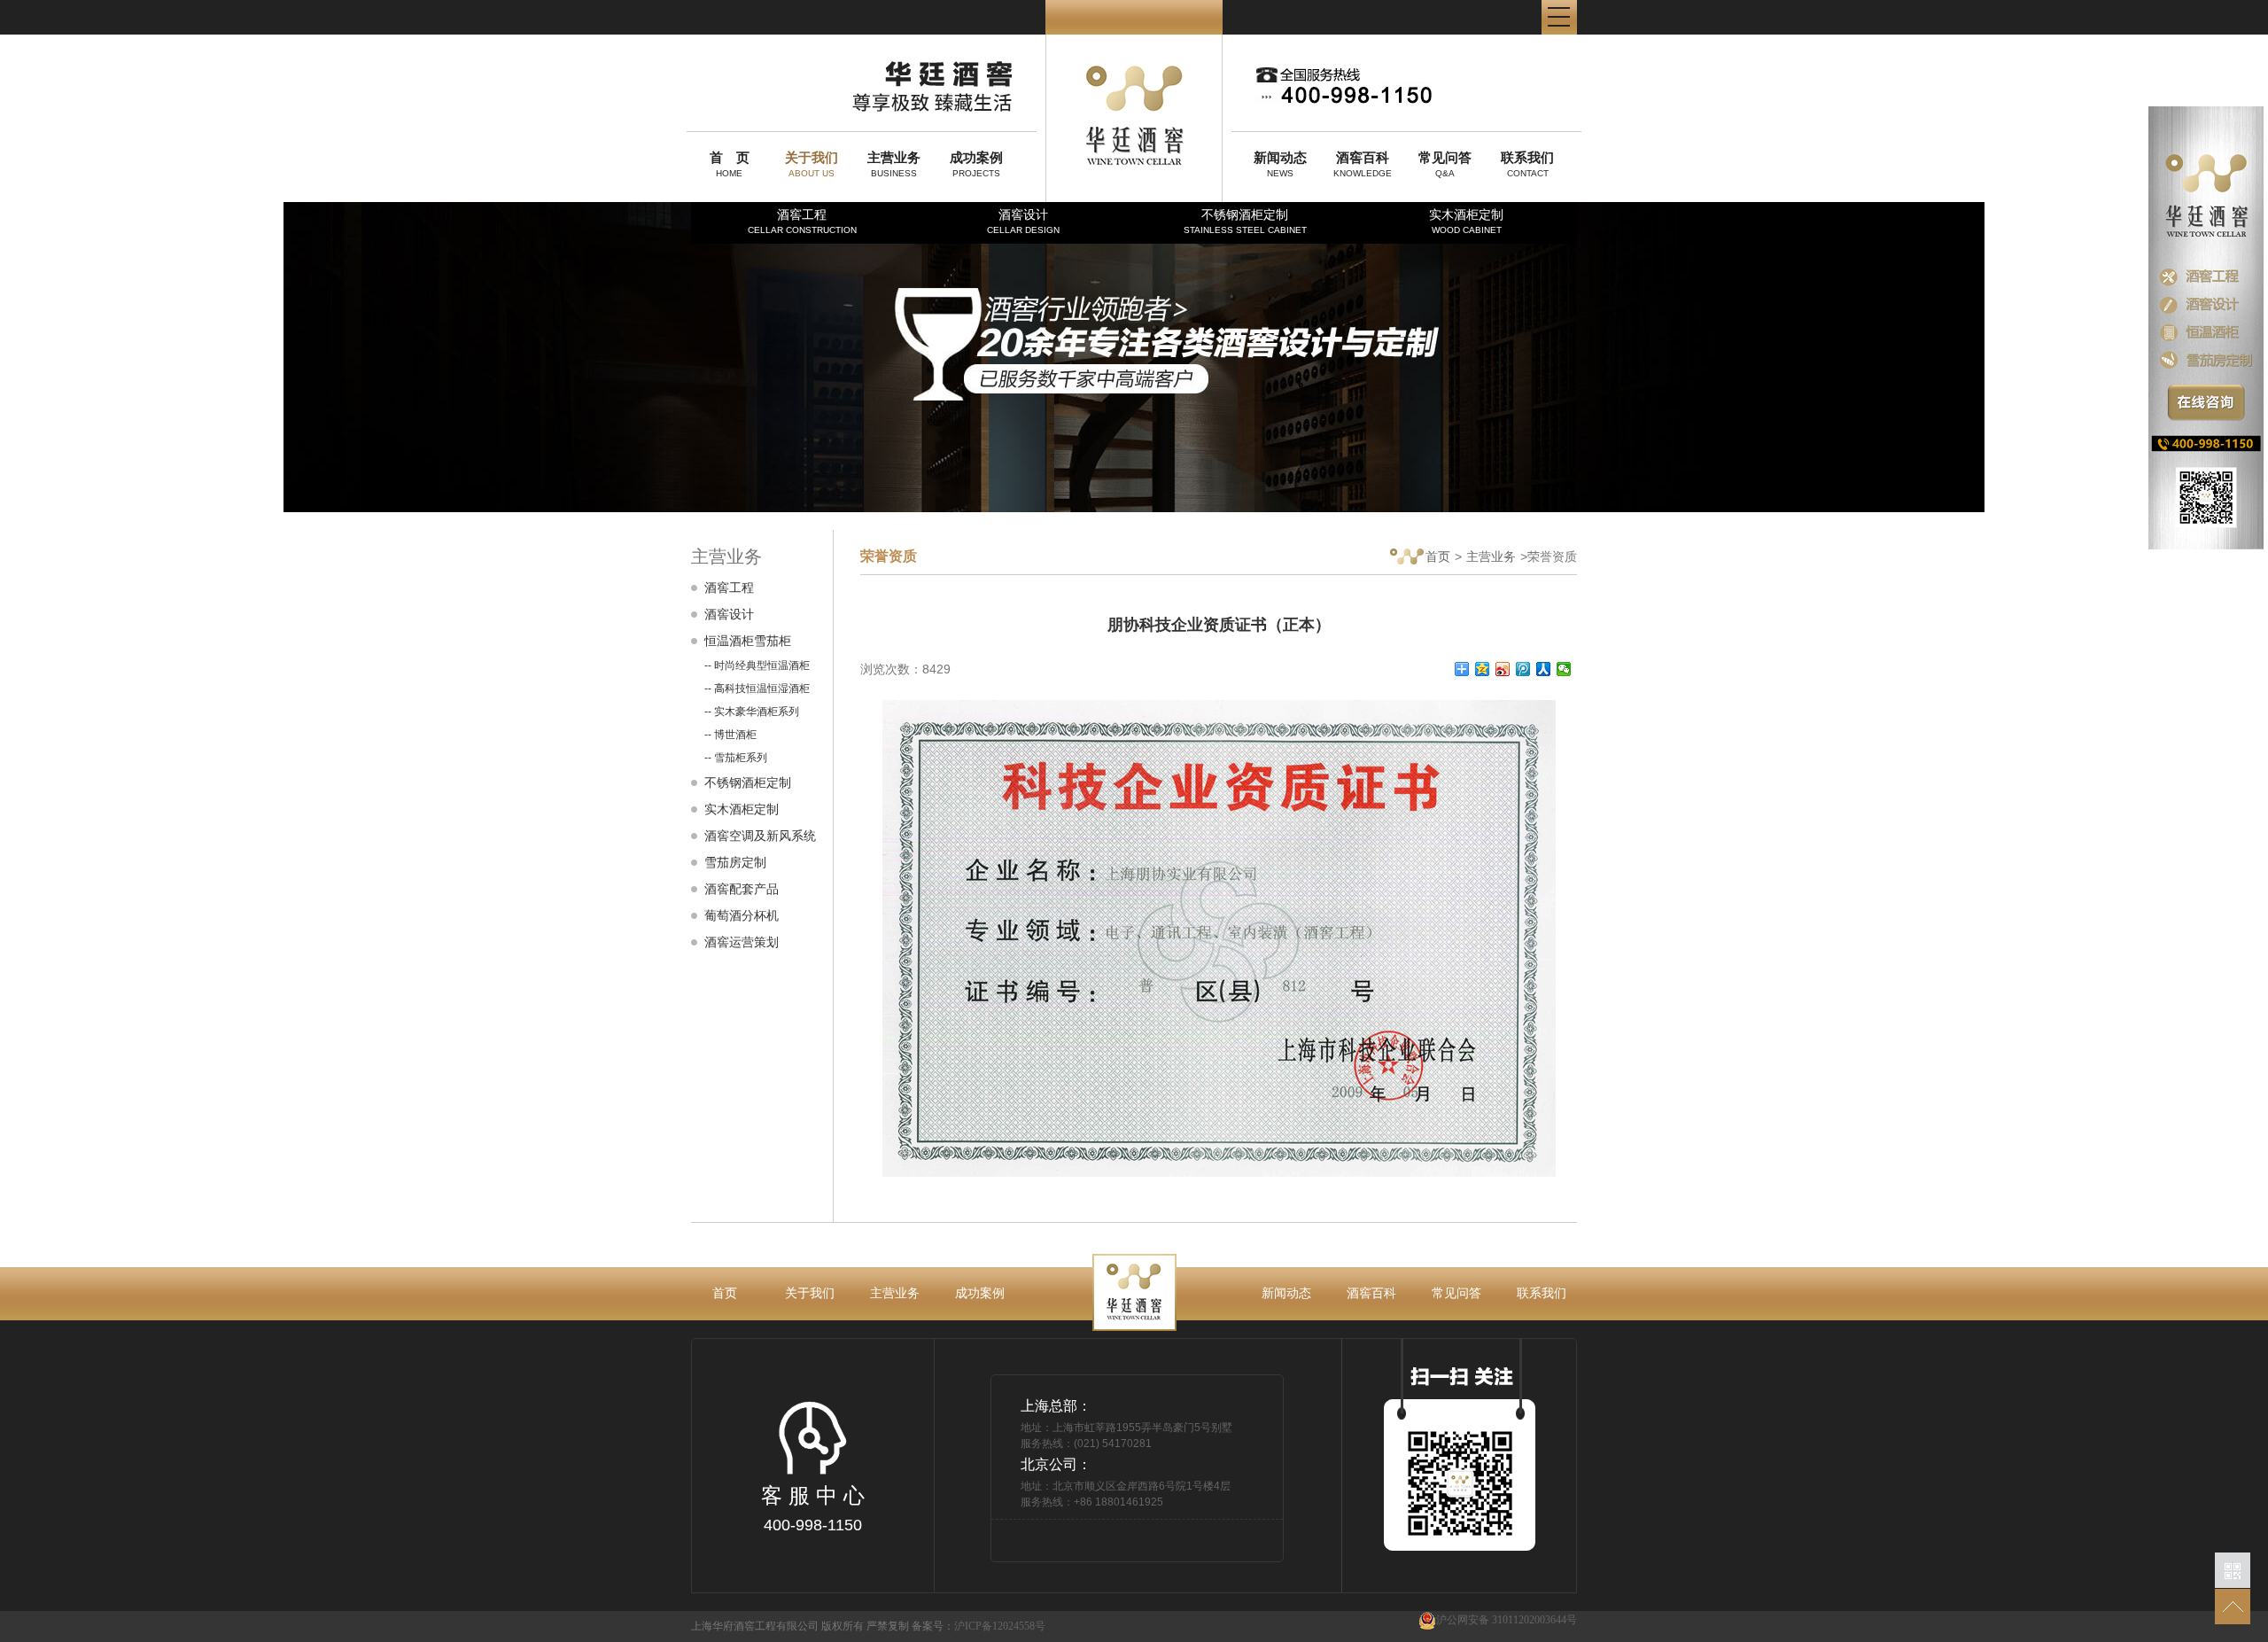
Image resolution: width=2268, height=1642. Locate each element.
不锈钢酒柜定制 (1245, 221)
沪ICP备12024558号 (1000, 1626)
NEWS (1280, 164)
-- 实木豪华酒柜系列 (752, 712)
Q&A (1445, 164)
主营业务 (1491, 556)
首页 (1438, 556)
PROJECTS (976, 164)
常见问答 (1456, 1293)
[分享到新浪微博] (1503, 669)
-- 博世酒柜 (730, 735)
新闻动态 (1286, 1293)
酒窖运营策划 (742, 942)
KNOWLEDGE (1363, 164)
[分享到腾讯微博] (1523, 669)
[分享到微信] (1564, 669)
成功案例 (980, 1293)
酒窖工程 (802, 221)
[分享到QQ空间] (1483, 669)
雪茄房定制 (735, 862)
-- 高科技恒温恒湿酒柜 (757, 689)
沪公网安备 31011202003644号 (1507, 1620)
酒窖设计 (1023, 221)
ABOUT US (812, 164)
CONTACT (1527, 164)
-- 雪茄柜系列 (736, 758)
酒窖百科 (1371, 1293)
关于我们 (810, 1293)
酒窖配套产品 (742, 889)
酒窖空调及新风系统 (760, 836)
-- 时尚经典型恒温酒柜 (757, 665)
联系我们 (1542, 1293)
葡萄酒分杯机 (742, 915)
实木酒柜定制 (1466, 221)
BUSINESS (894, 164)
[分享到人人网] (1544, 669)
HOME (730, 164)
